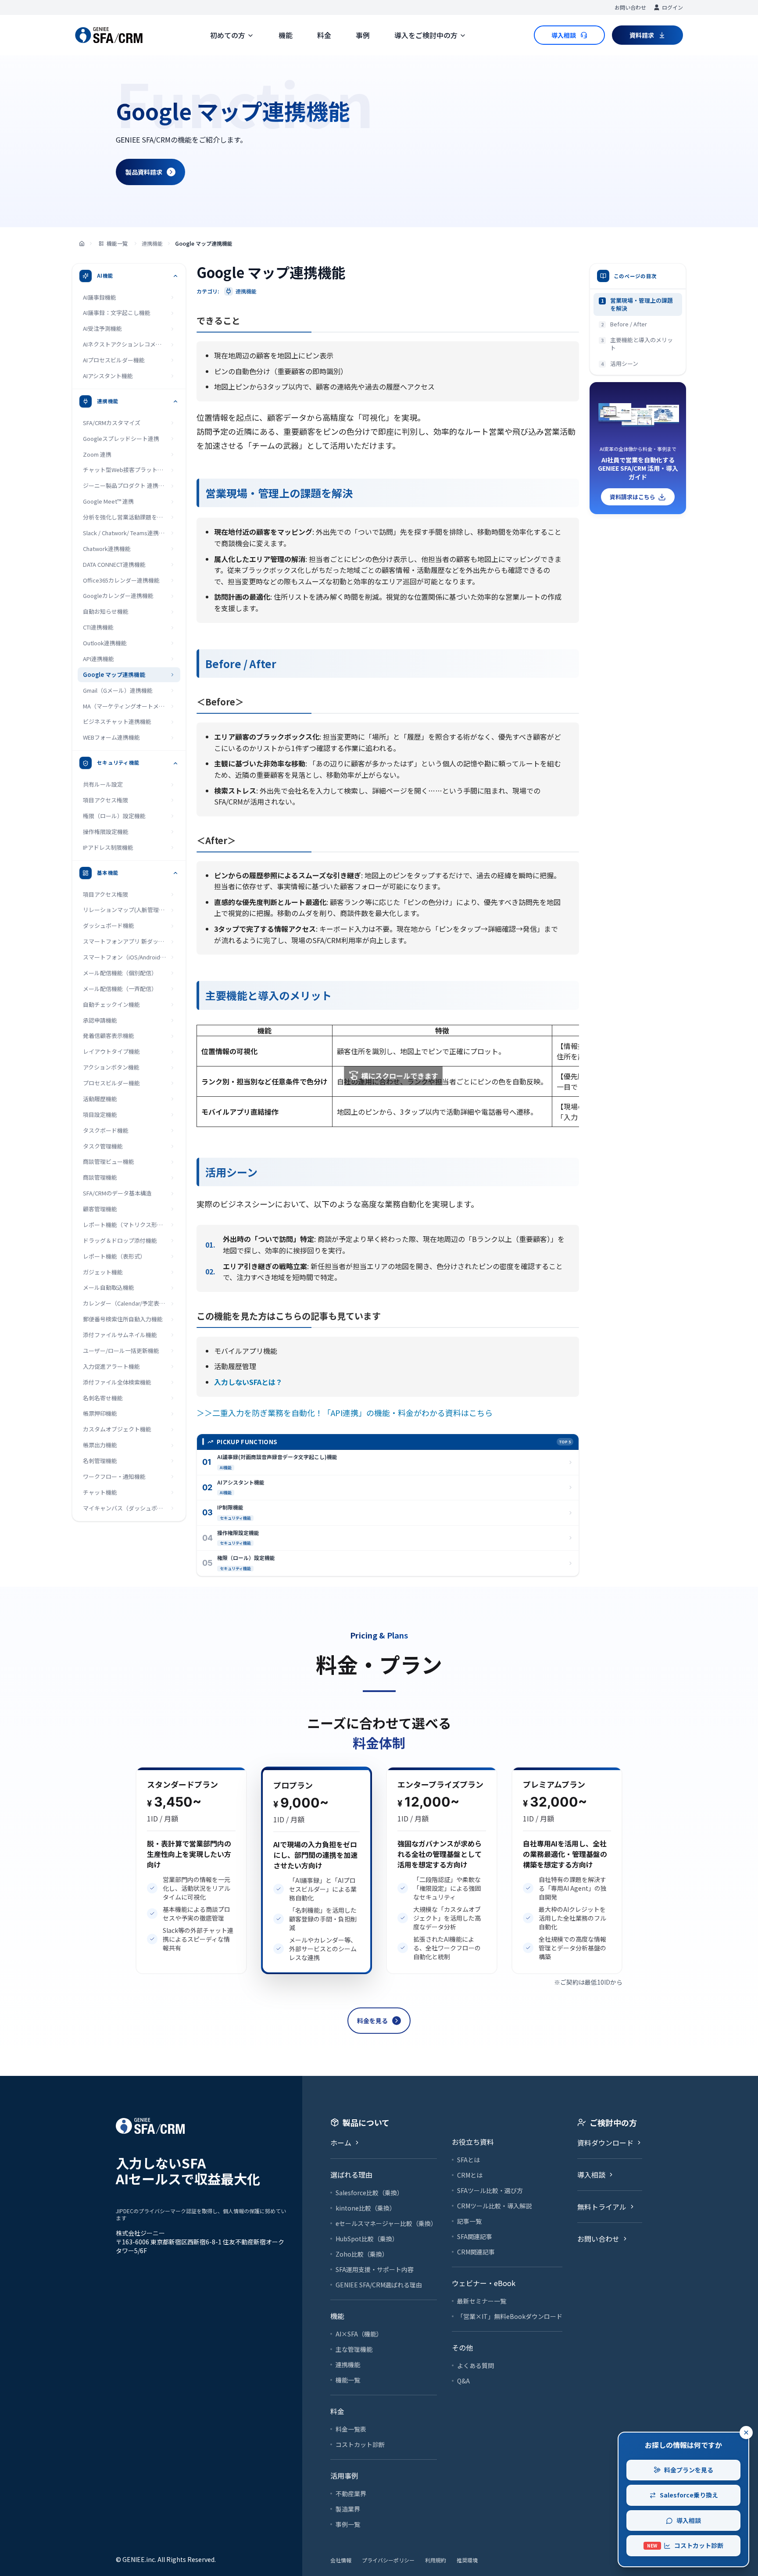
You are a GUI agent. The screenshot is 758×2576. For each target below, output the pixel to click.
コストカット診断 (685, 2545)
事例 (363, 35)
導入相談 (689, 2520)
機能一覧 (117, 243)
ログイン (672, 7)
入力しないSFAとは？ (248, 1382)
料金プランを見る (689, 2470)
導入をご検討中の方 (426, 35)
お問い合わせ (630, 7)
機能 (286, 35)
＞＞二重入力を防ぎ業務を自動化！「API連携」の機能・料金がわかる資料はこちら (345, 1413)
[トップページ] (82, 244)
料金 (324, 35)
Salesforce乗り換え (689, 2495)
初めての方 (228, 35)
